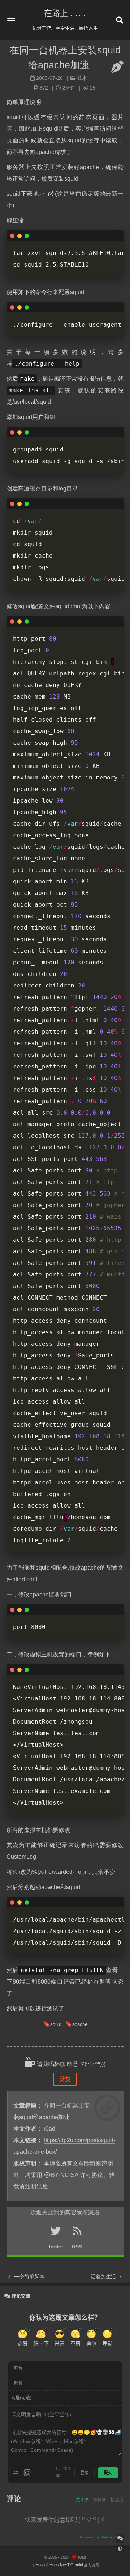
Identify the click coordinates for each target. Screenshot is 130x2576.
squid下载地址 (27, 194)
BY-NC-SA (65, 2175)
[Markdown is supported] (17, 2473)
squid (56, 2024)
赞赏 (65, 2079)
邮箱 (18, 2383)
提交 (108, 2473)
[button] (11, 20)
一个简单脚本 (29, 2277)
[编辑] (117, 67)
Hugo (40, 2565)
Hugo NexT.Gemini (66, 2565)
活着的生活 (104, 2277)
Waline (106, 2537)
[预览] (27, 2473)
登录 (84, 2473)
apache (80, 2024)
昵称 (18, 2368)
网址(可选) (21, 2398)
